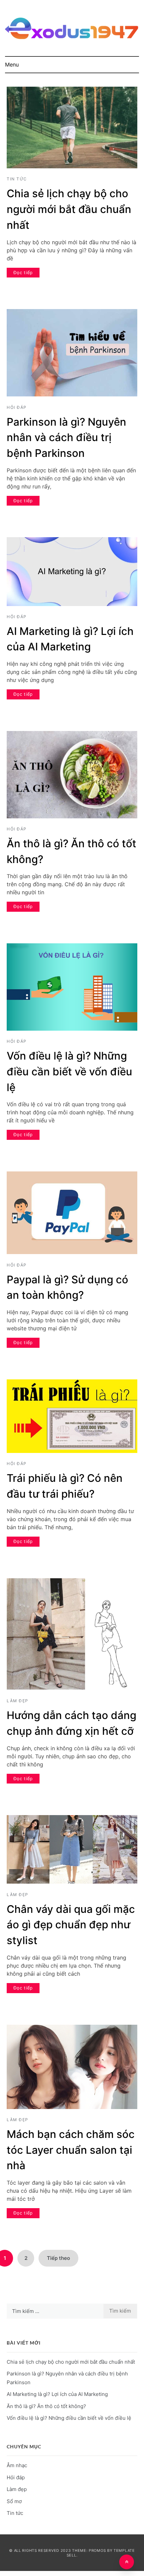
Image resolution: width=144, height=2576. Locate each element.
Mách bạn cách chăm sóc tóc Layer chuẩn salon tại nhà (71, 2150)
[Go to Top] (127, 2562)
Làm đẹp (18, 1701)
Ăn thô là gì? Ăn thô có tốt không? (46, 2406)
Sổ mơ (14, 2501)
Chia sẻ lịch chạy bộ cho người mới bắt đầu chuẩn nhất (69, 209)
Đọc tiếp (23, 272)
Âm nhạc (17, 2465)
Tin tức (17, 179)
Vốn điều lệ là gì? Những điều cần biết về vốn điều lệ (69, 1072)
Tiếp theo (58, 2258)
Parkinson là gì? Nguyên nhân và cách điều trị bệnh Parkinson (66, 438)
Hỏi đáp (17, 407)
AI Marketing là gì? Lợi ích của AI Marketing (57, 2394)
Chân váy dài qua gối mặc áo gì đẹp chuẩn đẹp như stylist (71, 1925)
